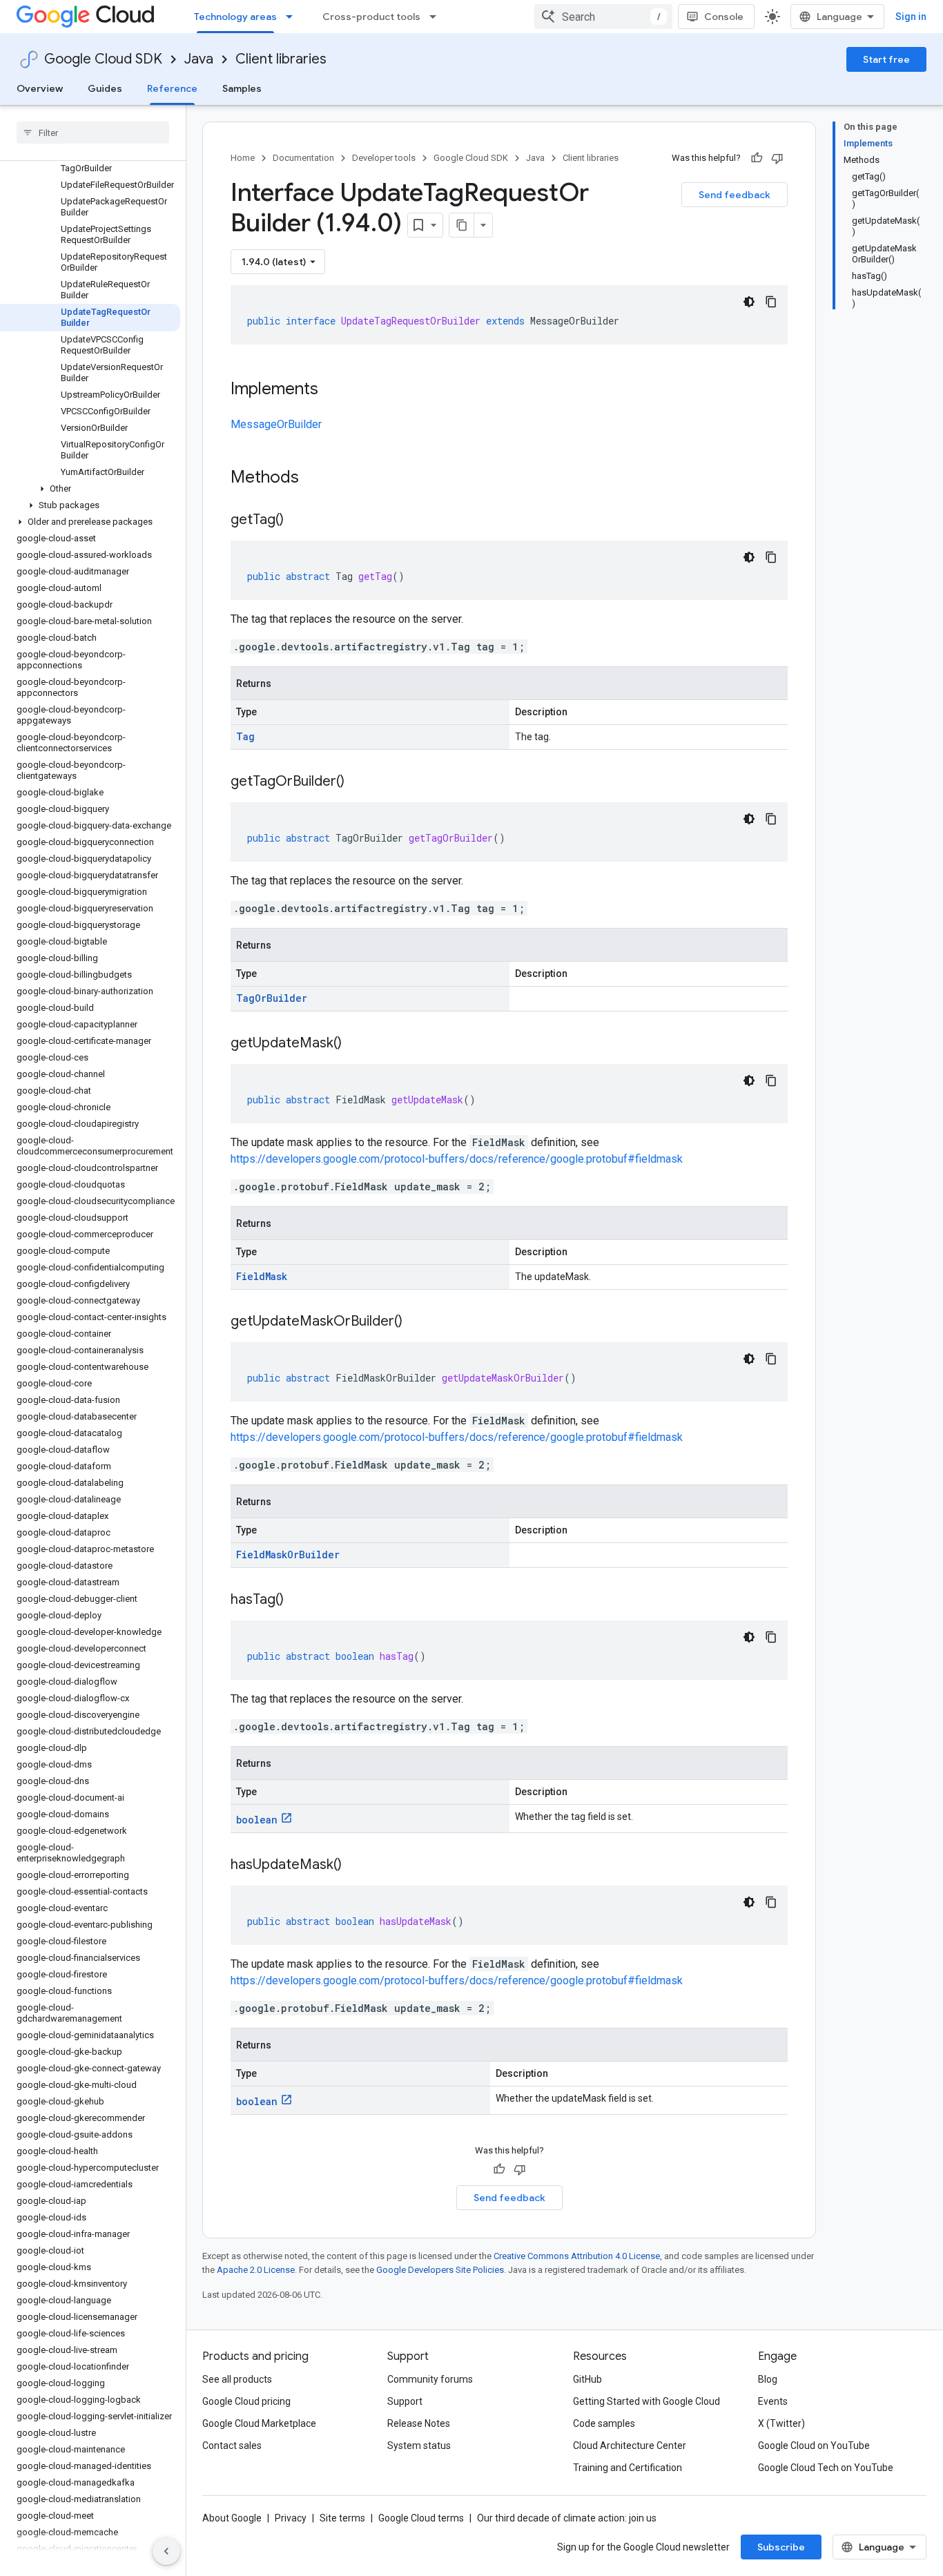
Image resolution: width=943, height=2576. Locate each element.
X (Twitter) (781, 2423)
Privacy (291, 2518)
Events (773, 2401)
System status (419, 2446)
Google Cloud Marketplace (259, 2423)
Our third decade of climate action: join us (567, 2518)
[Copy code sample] (771, 302)
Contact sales (232, 2446)
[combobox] (603, 17)
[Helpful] (757, 158)
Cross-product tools (371, 17)
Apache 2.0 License (256, 2270)
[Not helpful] (777, 158)
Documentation (303, 158)
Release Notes (419, 2423)
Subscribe (781, 2547)
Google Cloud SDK (103, 59)
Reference (172, 88)
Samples (242, 88)
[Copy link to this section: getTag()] (298, 521)
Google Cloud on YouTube (814, 2446)
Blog (768, 2379)
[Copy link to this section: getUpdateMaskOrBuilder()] (416, 1322)
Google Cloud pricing (246, 2401)
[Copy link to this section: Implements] (332, 390)
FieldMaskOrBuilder (288, 1555)
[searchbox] (93, 133)
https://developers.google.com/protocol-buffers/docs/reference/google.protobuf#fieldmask (457, 1159)
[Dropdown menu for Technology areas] (293, 17)
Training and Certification (628, 2468)
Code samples (604, 2423)
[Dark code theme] (749, 302)
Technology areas (235, 17)
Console (724, 17)
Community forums (430, 2379)
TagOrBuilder (272, 998)
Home (243, 158)
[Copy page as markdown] (462, 225)
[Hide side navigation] (166, 2551)
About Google (232, 2518)
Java (199, 59)
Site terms (342, 2518)
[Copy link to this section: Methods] (317, 478)
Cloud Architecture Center (630, 2446)
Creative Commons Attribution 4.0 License (577, 2256)
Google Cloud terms (421, 2518)
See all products (237, 2379)
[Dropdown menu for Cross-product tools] (437, 17)
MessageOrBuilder (276, 424)
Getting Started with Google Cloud (647, 2401)
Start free (886, 59)
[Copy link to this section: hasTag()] (298, 1600)
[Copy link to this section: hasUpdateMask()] (356, 1866)
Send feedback (735, 195)
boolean (257, 1820)
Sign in (911, 17)
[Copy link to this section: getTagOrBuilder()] (358, 782)
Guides (105, 88)
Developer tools (384, 158)
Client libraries (281, 59)
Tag (245, 736)
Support (405, 2401)
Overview (40, 88)
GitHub (587, 2379)
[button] (90, 489)
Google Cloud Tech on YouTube (826, 2468)
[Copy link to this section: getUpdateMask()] (356, 1044)
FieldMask (262, 1276)
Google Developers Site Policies (440, 2270)
